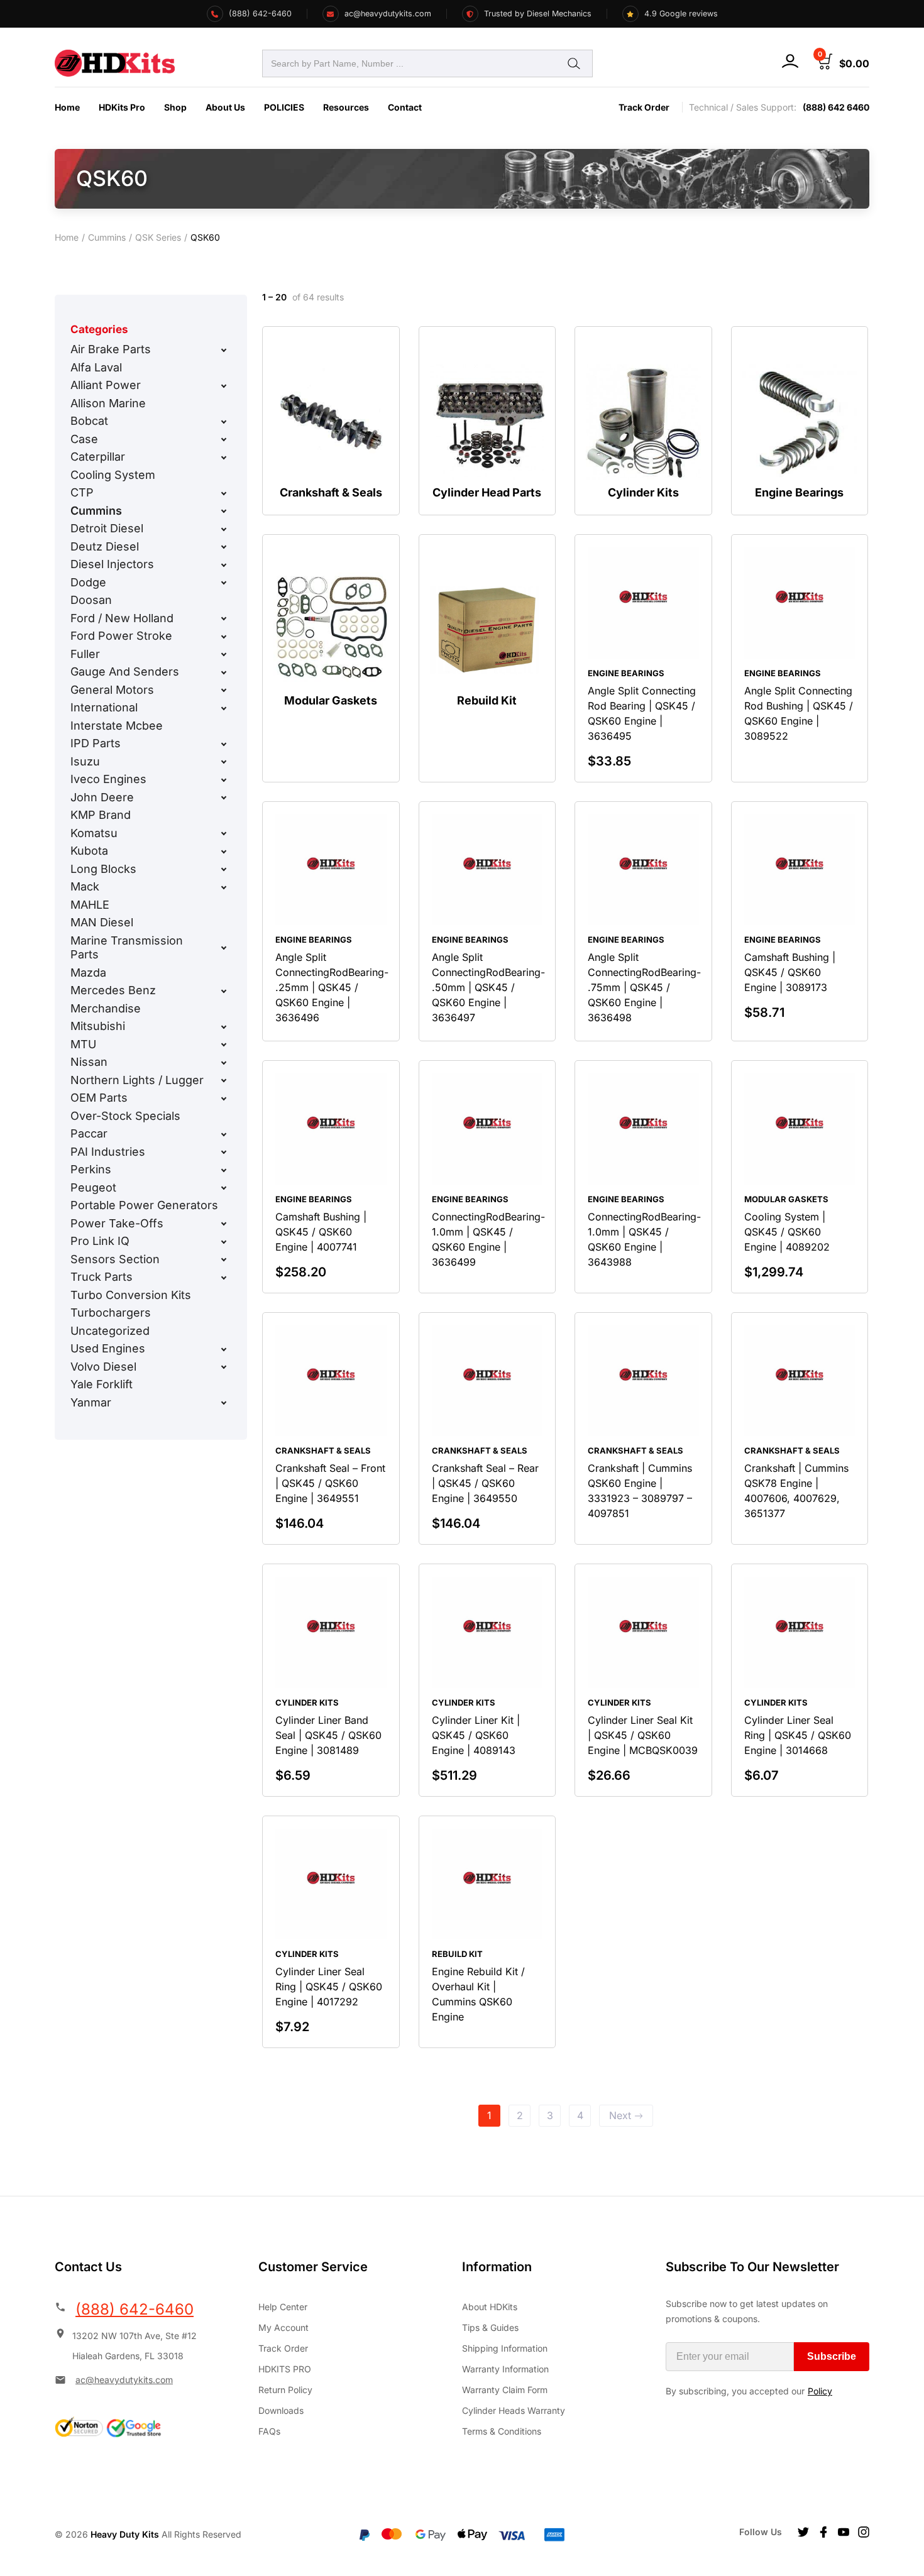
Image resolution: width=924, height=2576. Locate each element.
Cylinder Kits (307, 1702)
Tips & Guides (490, 2327)
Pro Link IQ (100, 1241)
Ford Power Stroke (121, 636)
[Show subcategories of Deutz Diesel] (224, 547)
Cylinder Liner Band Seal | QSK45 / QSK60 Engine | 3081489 (328, 1735)
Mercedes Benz (113, 990)
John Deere (102, 797)
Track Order (644, 107)
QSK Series (158, 237)
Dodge (88, 582)
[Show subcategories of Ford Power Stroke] (224, 637)
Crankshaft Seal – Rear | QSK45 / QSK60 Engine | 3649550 (485, 1483)
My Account (283, 2327)
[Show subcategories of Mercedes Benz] (224, 991)
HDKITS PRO (285, 2369)
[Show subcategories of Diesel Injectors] (224, 565)
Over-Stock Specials (125, 1116)
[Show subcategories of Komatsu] (224, 833)
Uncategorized (110, 1331)
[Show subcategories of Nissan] (224, 1063)
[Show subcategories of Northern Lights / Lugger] (224, 1080)
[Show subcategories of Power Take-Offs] (224, 1224)
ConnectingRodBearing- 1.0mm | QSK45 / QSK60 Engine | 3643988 (644, 1239)
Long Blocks (103, 869)
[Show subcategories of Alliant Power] (224, 386)
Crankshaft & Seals (323, 1450)
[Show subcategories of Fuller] (224, 654)
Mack (85, 886)
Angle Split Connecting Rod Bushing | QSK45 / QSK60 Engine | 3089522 (799, 713)
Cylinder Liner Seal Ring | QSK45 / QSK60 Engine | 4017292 (329, 1987)
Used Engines (108, 1348)
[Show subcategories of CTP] (224, 493)
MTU (83, 1044)
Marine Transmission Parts (127, 948)
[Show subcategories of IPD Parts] (224, 744)
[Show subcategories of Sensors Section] (224, 1259)
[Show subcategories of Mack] (224, 887)
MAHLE (90, 905)
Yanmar (91, 1402)
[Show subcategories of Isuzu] (224, 762)
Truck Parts (102, 1277)
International (104, 707)
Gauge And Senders (125, 671)
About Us (225, 107)
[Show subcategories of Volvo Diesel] (224, 1367)
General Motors (112, 690)
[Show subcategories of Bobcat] (224, 422)
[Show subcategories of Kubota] (224, 852)
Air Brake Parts (111, 349)
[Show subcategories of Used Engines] (224, 1349)
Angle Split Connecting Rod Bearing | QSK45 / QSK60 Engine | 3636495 (642, 713)
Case (84, 439)
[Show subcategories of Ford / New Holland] (224, 618)
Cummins (107, 237)
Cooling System (113, 475)
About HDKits (490, 2307)
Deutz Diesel (105, 546)
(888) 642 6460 (836, 107)
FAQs (269, 2431)
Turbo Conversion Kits (131, 1295)
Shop (175, 107)
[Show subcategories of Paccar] (224, 1134)
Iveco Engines (108, 779)
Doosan (91, 600)
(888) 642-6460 (135, 2309)
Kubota (89, 851)
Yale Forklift (102, 1384)
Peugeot (93, 1187)
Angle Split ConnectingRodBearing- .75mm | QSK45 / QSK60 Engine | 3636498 (644, 987)
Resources (346, 107)
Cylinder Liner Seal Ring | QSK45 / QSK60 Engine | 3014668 (798, 1735)
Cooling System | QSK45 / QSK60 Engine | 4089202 (787, 1232)
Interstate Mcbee (117, 726)
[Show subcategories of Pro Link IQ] (224, 1242)
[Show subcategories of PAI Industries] (224, 1152)
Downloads (281, 2410)
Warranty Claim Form (505, 2390)
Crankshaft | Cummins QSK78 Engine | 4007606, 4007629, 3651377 (796, 1491)
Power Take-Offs (117, 1223)
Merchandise (106, 1008)
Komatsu (94, 833)
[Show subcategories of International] (224, 708)
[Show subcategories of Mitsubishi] (224, 1027)
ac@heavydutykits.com (124, 2380)
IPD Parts (96, 743)
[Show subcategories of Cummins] (224, 511)
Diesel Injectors (112, 564)
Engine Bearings (626, 673)
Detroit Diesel (107, 528)
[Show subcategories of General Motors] (224, 690)
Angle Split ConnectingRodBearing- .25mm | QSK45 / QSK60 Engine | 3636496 (332, 987)
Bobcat (89, 421)
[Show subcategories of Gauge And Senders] (224, 672)
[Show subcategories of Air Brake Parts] (224, 350)
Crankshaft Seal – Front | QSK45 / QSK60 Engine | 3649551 (330, 1483)
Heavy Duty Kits (125, 2534)
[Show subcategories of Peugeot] (224, 1188)
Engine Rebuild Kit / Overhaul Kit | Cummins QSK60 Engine (478, 1994)
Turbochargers (111, 1313)
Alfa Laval (96, 367)
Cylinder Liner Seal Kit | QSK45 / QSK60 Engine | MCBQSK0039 (643, 1735)
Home (67, 107)
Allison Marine (108, 403)
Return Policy (285, 2390)
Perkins (91, 1169)
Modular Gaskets (786, 1199)
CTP (82, 492)
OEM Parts (99, 1098)
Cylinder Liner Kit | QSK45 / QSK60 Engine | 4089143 (476, 1735)
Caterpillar (98, 457)
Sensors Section (115, 1259)
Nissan (89, 1062)
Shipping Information (505, 2348)
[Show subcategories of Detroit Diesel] (224, 529)
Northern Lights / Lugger (137, 1080)
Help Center (283, 2307)
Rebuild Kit (457, 1954)
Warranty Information (505, 2369)
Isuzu (85, 761)
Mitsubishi (98, 1026)
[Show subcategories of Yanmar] (224, 1403)
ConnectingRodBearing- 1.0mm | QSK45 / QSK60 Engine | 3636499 (488, 1239)
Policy (820, 2391)
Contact (405, 107)
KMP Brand (101, 815)
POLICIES (284, 107)
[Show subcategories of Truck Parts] (224, 1278)
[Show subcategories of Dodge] (224, 583)
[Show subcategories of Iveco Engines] (224, 780)
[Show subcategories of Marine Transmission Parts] (224, 948)
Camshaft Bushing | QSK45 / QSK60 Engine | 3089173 (790, 972)
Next (620, 2115)
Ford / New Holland (122, 618)
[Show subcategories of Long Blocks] (224, 869)
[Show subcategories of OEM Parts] (224, 1099)
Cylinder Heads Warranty (514, 2410)
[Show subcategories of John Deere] (224, 797)
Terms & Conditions (502, 2431)
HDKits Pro (122, 107)
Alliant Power (106, 385)
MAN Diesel (102, 922)
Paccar (89, 1133)
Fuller (85, 654)
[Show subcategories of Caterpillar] (224, 458)
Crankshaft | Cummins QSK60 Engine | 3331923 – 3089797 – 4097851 (640, 1491)
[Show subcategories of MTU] (224, 1044)
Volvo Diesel (103, 1367)
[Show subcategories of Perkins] (224, 1170)
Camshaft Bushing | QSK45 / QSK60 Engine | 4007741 (321, 1232)
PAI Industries (108, 1152)
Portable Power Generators (144, 1205)
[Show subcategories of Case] (224, 439)
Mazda (88, 973)
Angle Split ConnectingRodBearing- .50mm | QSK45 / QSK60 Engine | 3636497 (488, 987)
